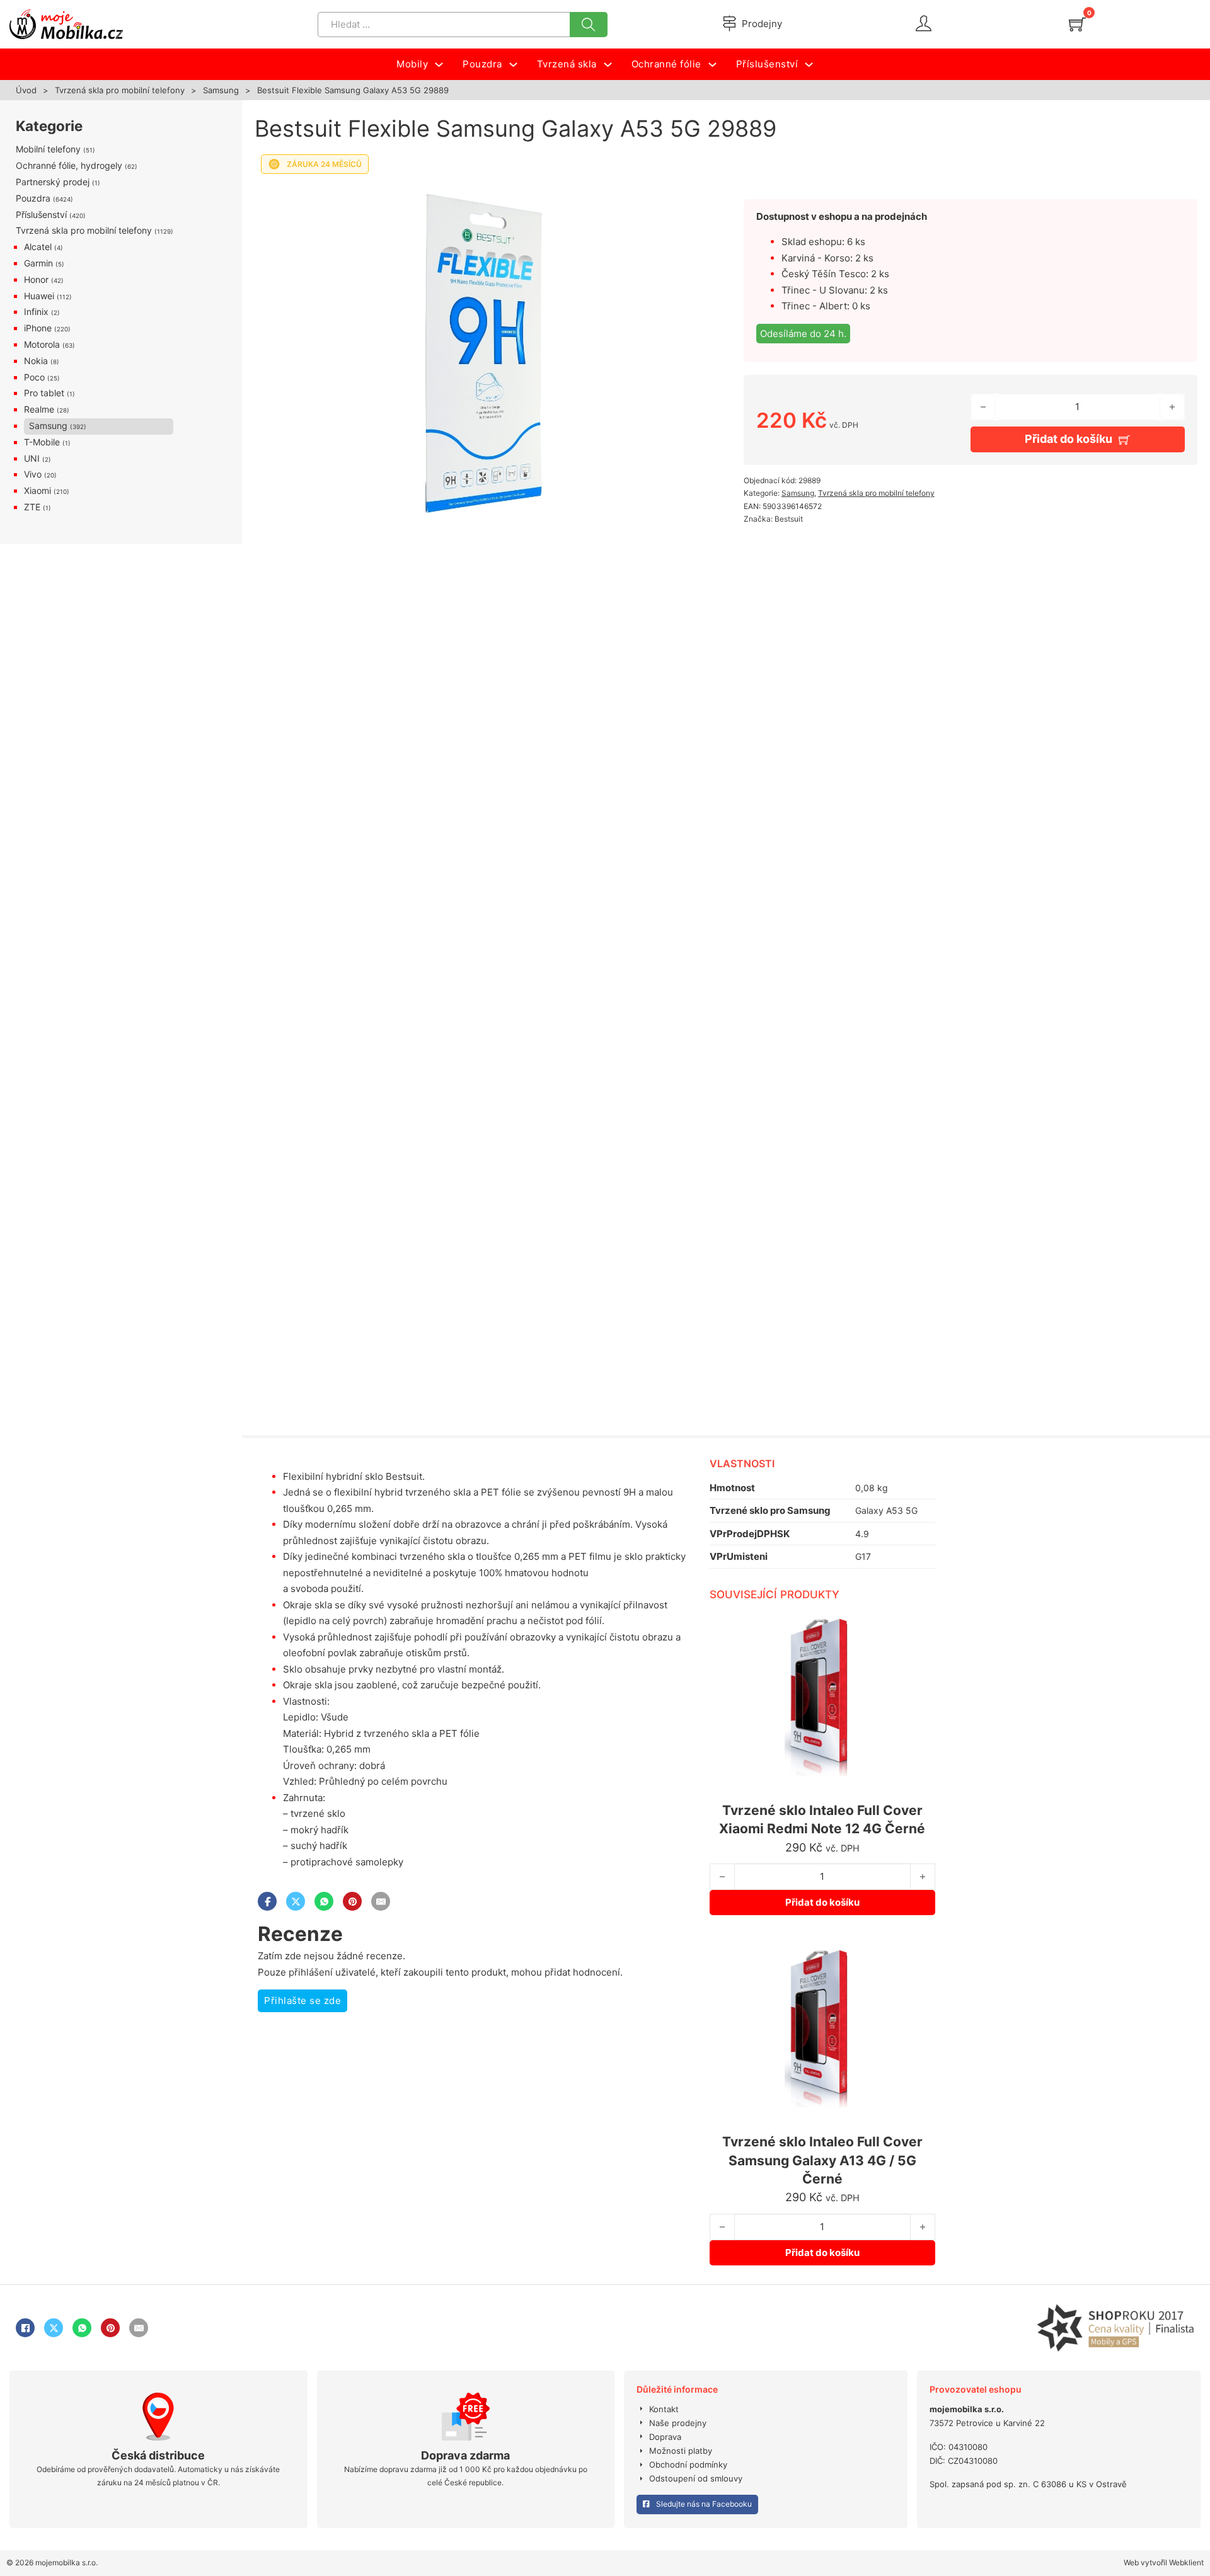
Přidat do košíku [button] (822, 1902)
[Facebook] (267, 1901)
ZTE (32, 507)
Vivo (33, 474)
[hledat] (589, 25)
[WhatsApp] (324, 1901)
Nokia (36, 361)
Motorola (42, 344)
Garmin (38, 263)
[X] (296, 1901)
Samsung (221, 90)
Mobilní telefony (48, 149)
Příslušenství (41, 215)
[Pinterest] (352, 1901)
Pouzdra (33, 198)
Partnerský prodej (53, 182)
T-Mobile (42, 442)
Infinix (36, 312)
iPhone (38, 328)
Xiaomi (37, 490)
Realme (39, 409)
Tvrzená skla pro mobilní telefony (120, 90)
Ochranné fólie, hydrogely (69, 165)
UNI (32, 458)
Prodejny (762, 24)
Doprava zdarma (465, 2455)
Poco (34, 377)
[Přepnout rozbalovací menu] (439, 65)
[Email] (381, 1901)
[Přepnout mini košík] (1077, 24)
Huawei (39, 296)
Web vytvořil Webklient (1164, 2562)
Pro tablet (44, 393)
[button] (689, 197)
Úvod (26, 90)
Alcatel (38, 247)
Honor (36, 279)
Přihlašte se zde (302, 2001)
